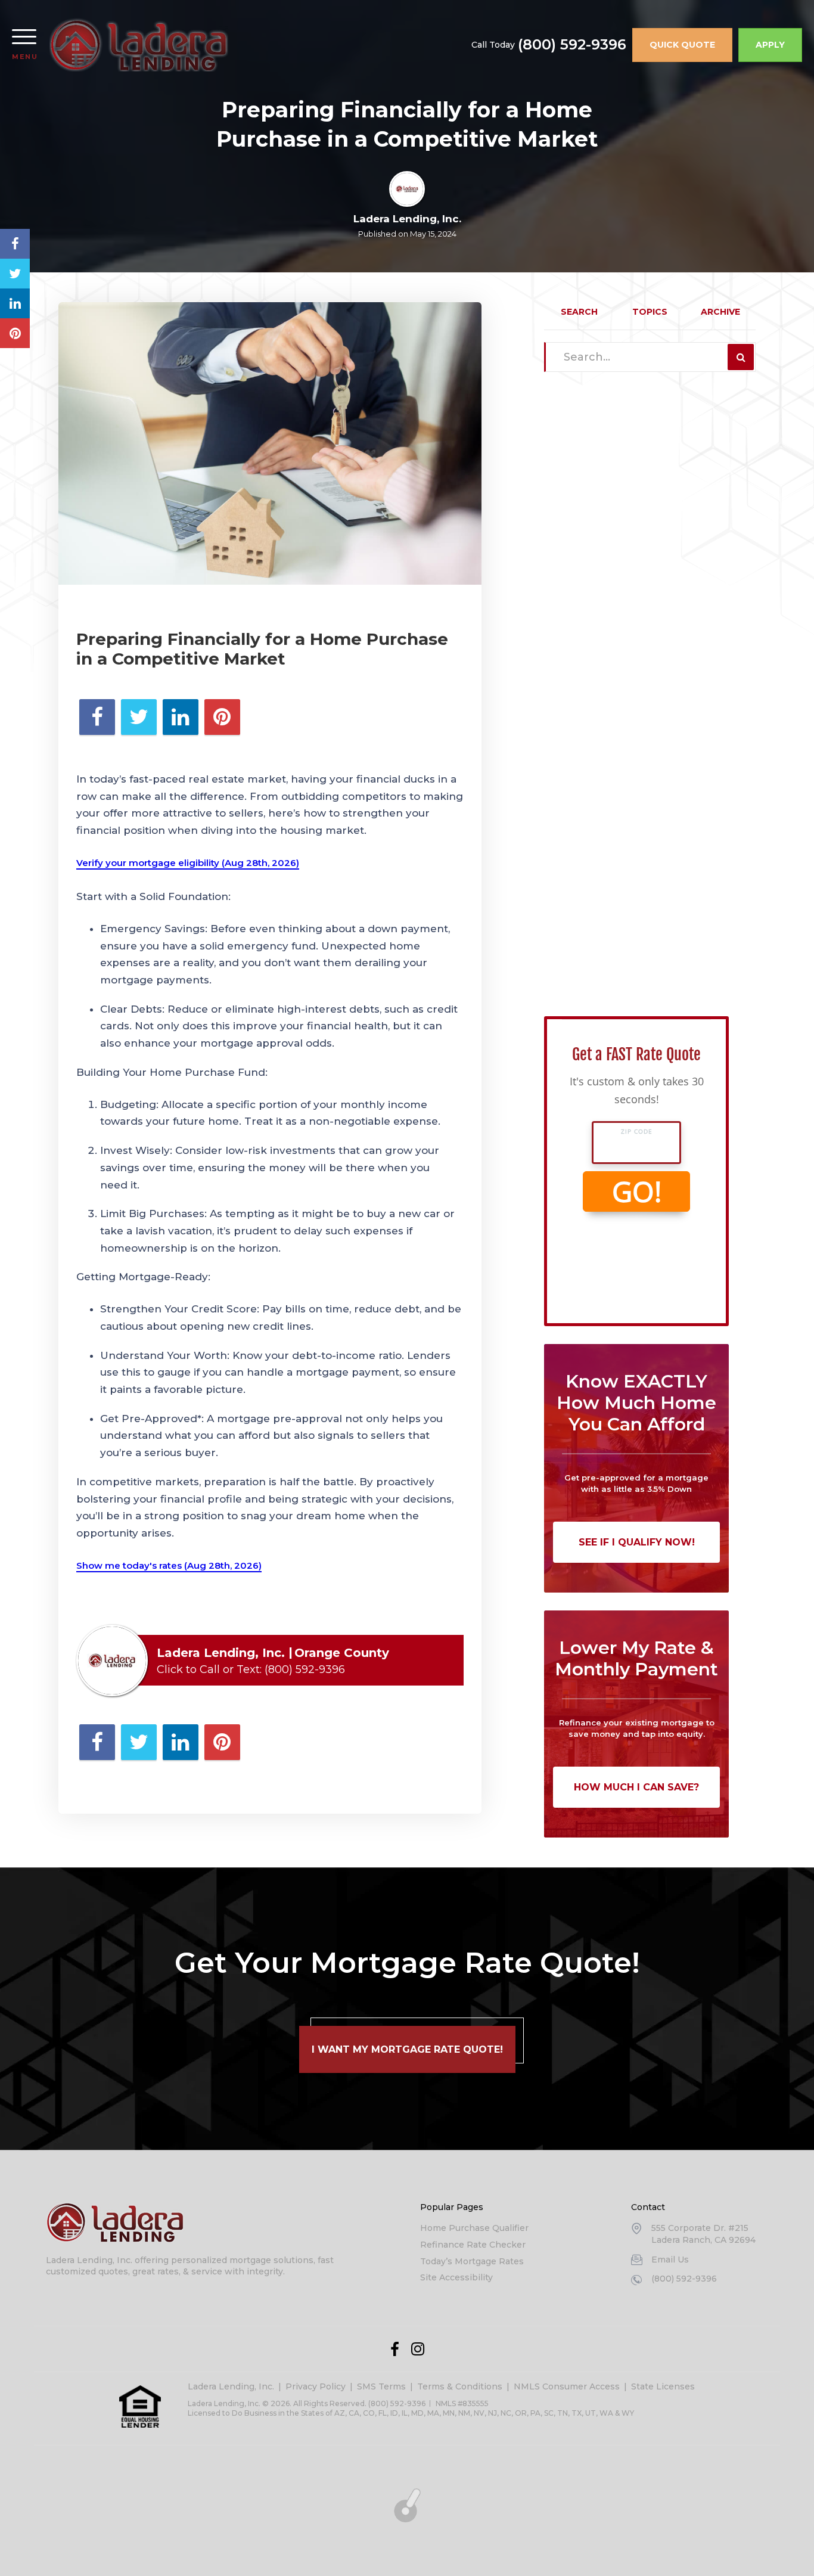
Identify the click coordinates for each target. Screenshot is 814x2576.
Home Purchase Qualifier (474, 2228)
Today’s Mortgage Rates (472, 2261)
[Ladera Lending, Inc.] (139, 45)
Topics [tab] (650, 312)
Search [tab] (579, 312)
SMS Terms (381, 2386)
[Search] (741, 357)
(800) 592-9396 (572, 45)
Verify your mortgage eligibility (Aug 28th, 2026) (188, 863)
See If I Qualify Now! (637, 1542)
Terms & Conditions (460, 2386)
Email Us (670, 2260)
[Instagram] (418, 2349)
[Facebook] (395, 2349)
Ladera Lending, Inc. (231, 2386)
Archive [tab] (720, 312)
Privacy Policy (316, 2386)
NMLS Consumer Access (567, 2386)
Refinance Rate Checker (473, 2245)
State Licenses (663, 2386)
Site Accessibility (456, 2277)
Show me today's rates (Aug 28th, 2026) (169, 1565)
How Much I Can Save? (636, 1787)
